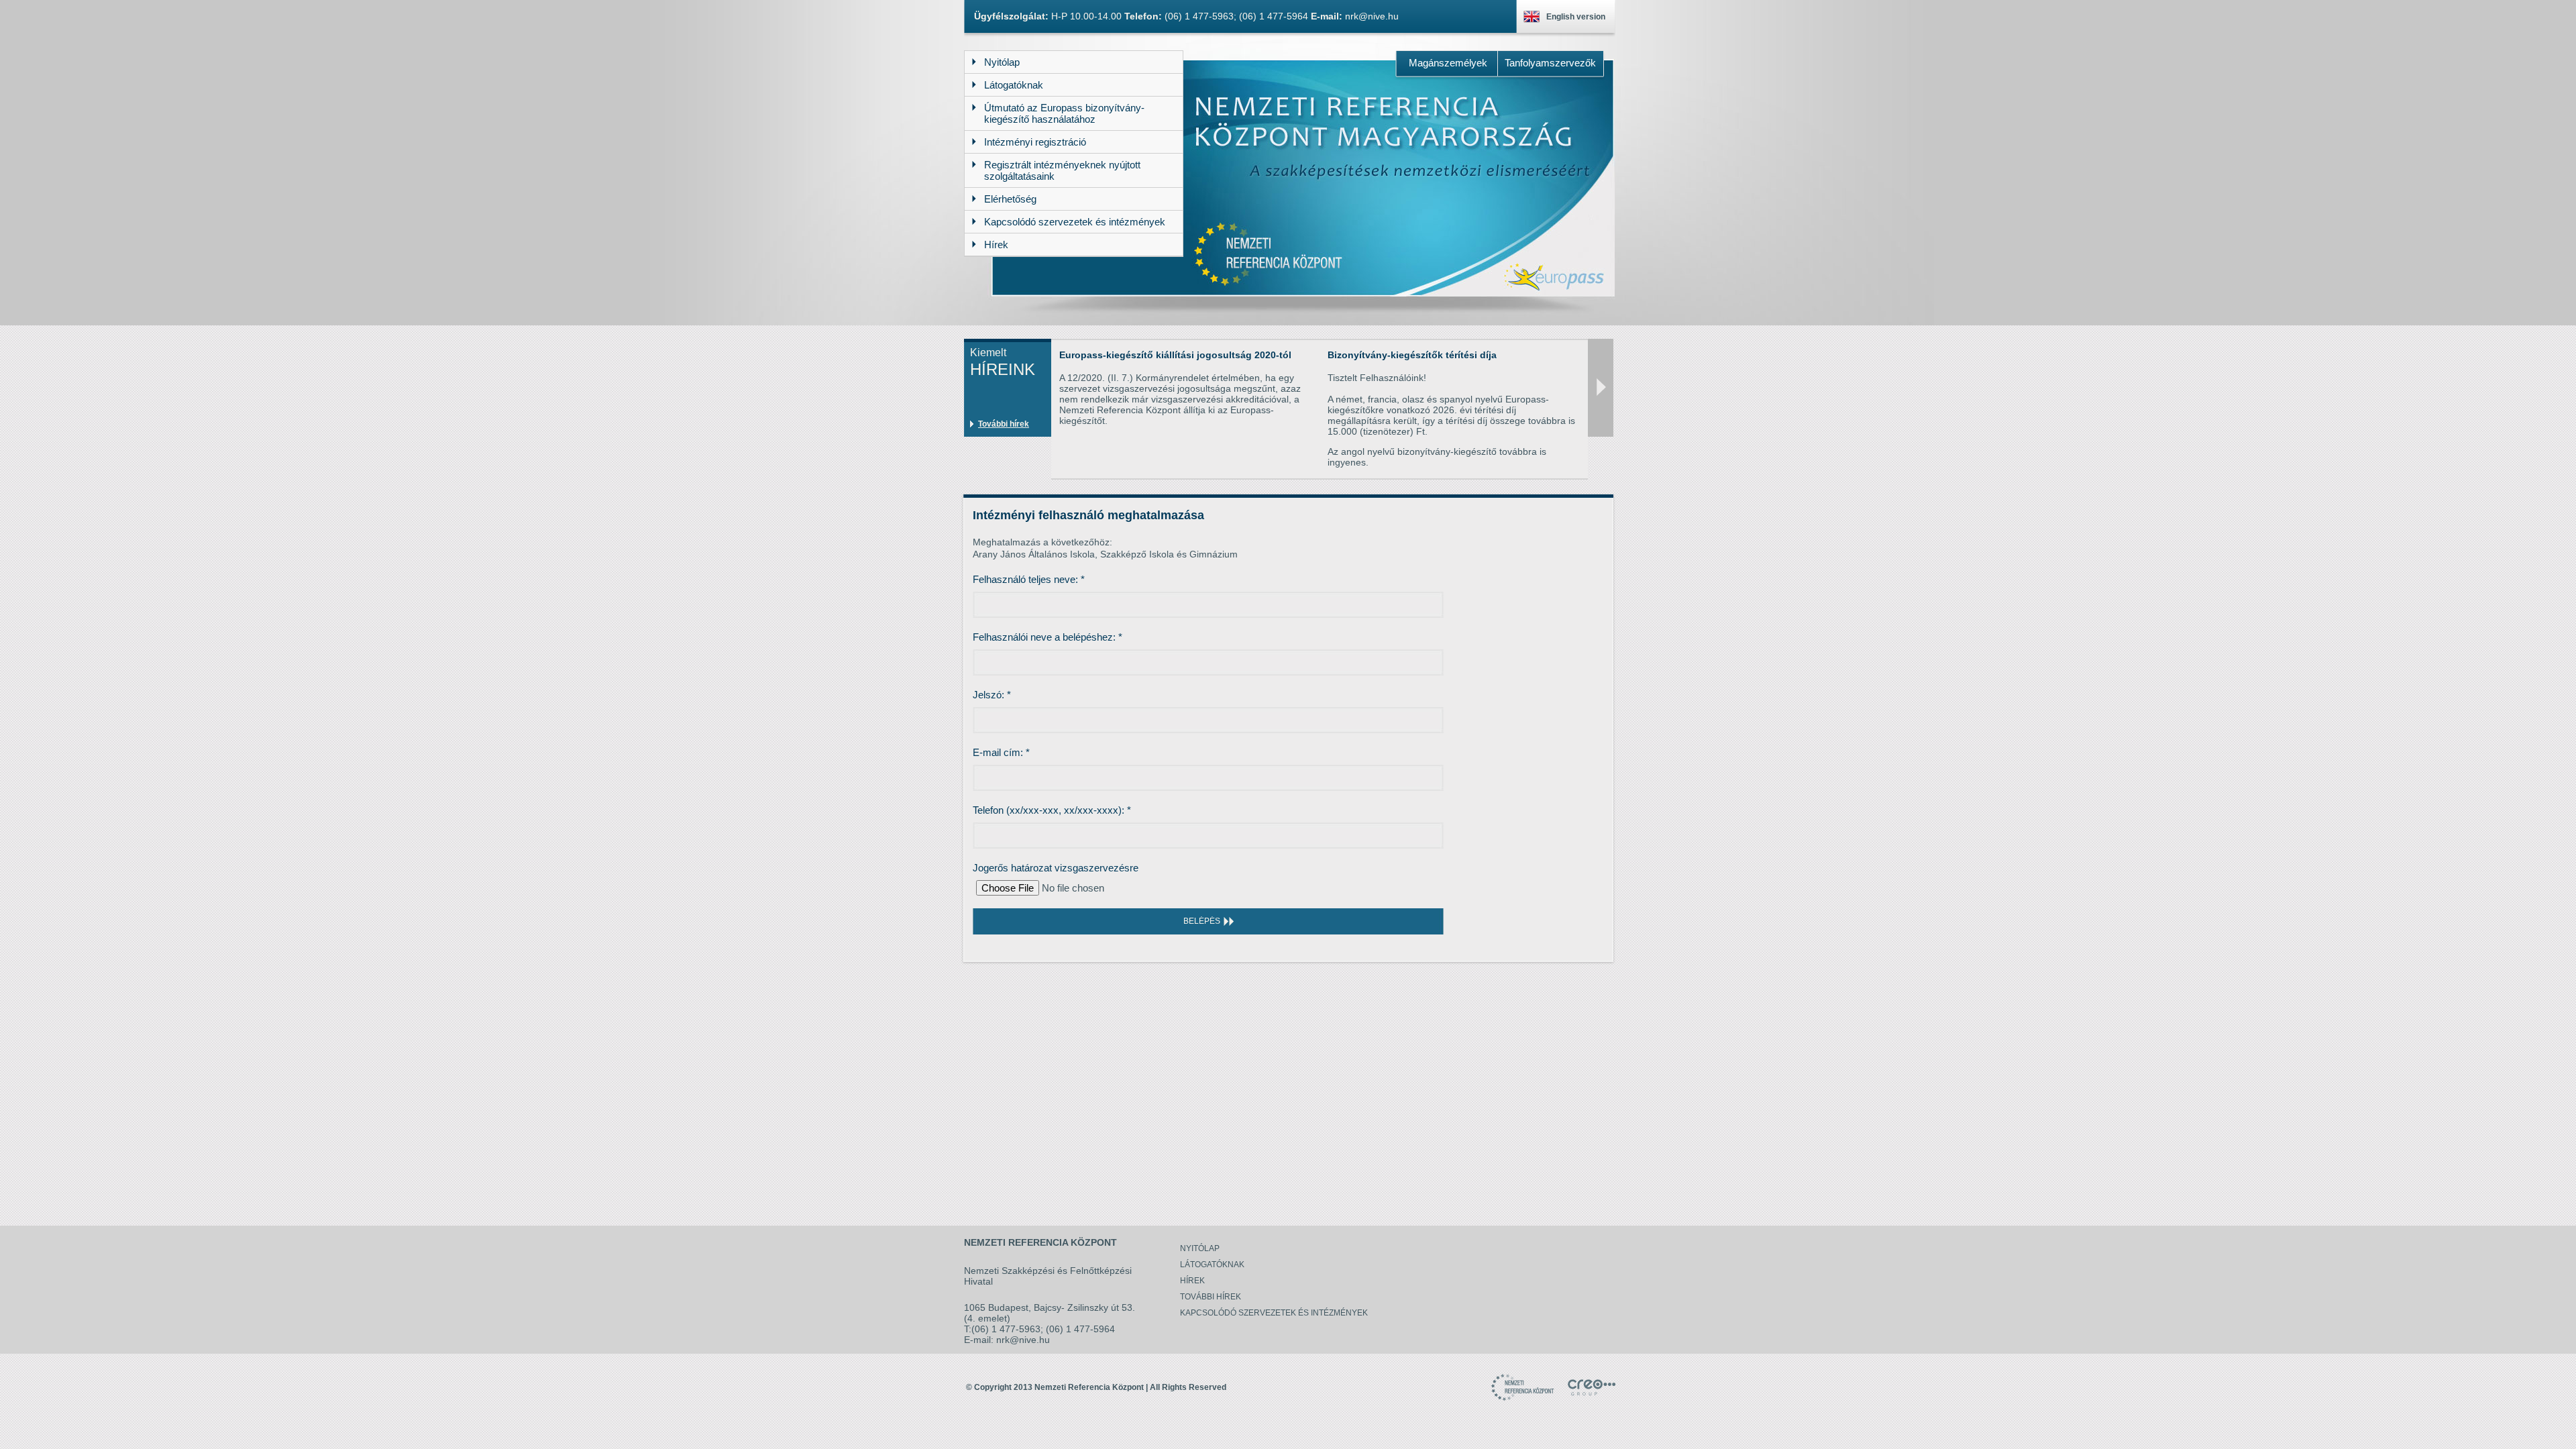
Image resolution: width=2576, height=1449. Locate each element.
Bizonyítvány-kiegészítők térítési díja (1412, 355)
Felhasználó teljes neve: (1029, 579)
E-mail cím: (1001, 752)
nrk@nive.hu (1372, 16)
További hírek (1004, 424)
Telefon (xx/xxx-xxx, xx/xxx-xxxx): (1052, 810)
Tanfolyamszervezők (1550, 63)
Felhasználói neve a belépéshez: (1048, 637)
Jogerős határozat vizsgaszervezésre (1056, 868)
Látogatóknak (1212, 1265)
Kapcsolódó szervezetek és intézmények (1274, 1313)
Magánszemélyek (1448, 63)
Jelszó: (992, 695)
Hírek (1192, 1281)
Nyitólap (1200, 1248)
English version (1576, 17)
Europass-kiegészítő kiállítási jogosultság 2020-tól (1175, 355)
